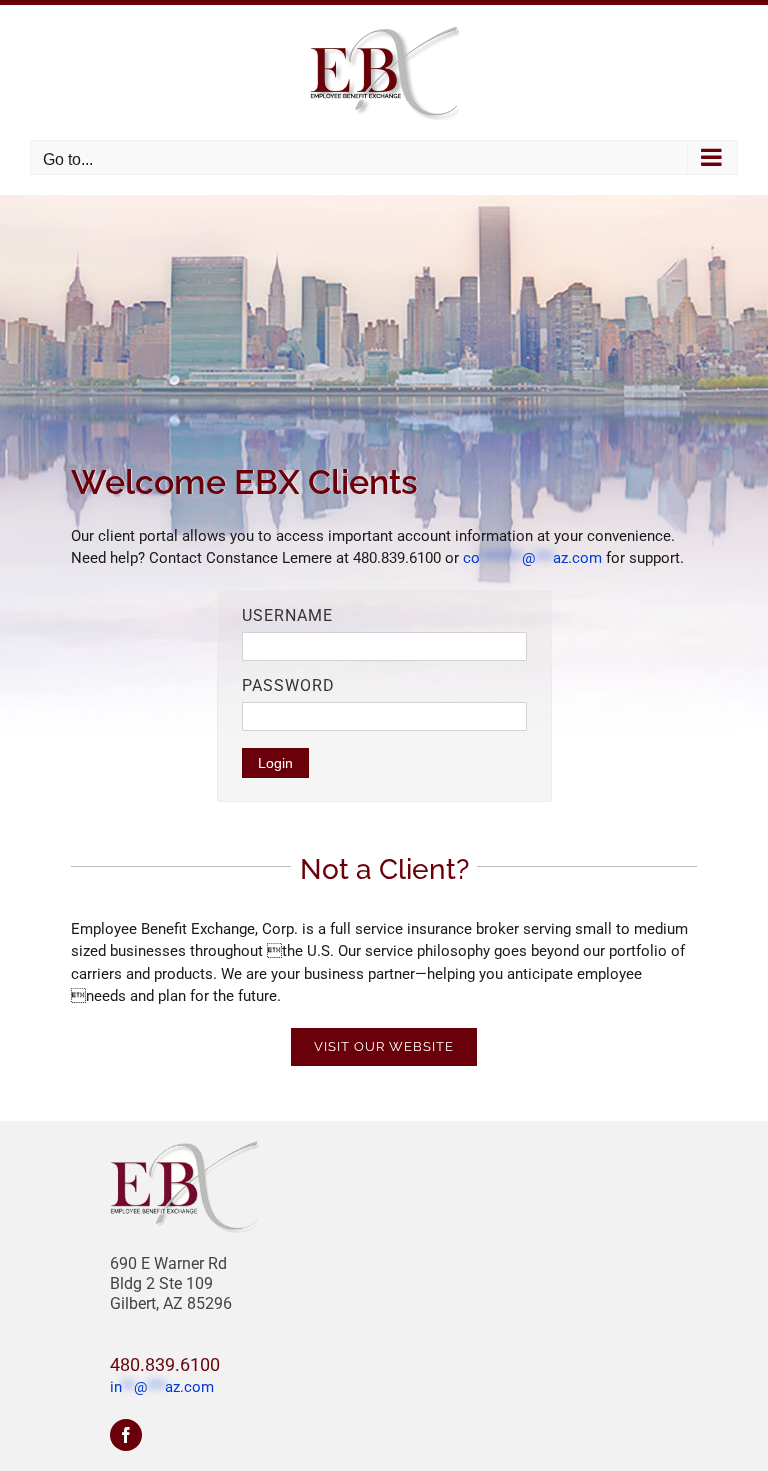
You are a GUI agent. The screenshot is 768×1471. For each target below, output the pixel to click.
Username (287, 615)
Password (288, 685)
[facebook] (126, 1435)
